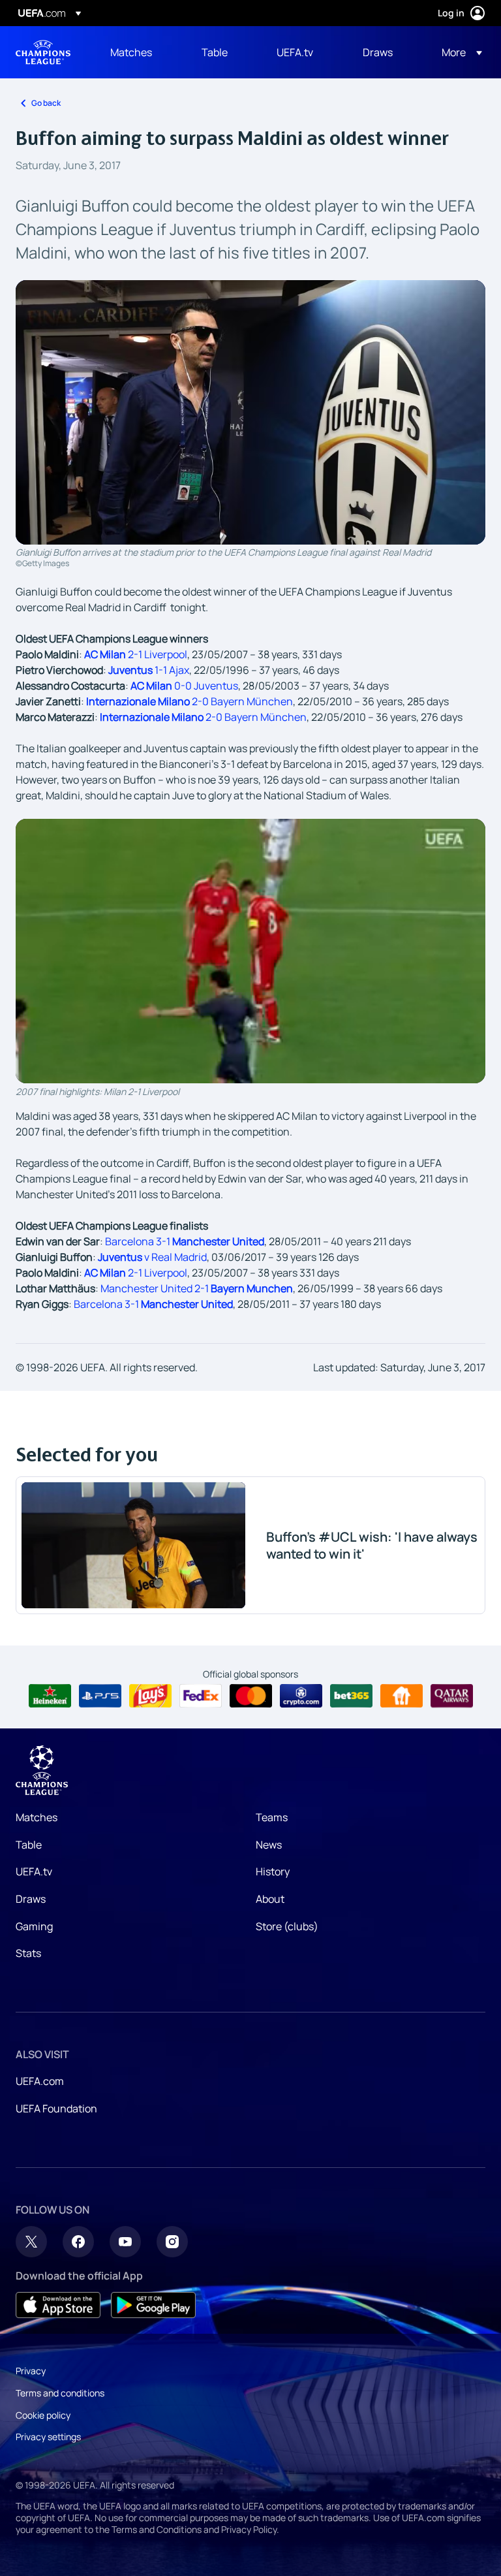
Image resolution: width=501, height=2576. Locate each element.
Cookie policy (43, 2415)
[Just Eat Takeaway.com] (402, 1696)
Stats (28, 1953)
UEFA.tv (34, 1871)
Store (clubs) (287, 1926)
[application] (250, 951)
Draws (31, 1899)
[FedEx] (201, 1696)
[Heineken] (50, 1696)
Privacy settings (48, 2437)
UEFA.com (40, 2081)
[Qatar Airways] (452, 1696)
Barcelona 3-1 (185, 1241)
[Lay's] (150, 1696)
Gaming (34, 1926)
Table (29, 1845)
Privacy (31, 2371)
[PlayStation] (100, 1696)
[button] (458, 52)
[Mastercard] (251, 1696)
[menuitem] (140, 52)
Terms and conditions (60, 2393)
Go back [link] (46, 103)
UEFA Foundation (56, 2108)
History (273, 1871)
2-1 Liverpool (136, 654)
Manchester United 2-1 (197, 1288)
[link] (131, 52)
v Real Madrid (152, 1257)
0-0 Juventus (184, 686)
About (270, 1899)
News (269, 1845)
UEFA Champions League (43, 52)
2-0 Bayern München (190, 701)
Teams (272, 1817)
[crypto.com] (301, 1696)
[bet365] (351, 1696)
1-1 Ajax (149, 670)
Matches (37, 1817)
